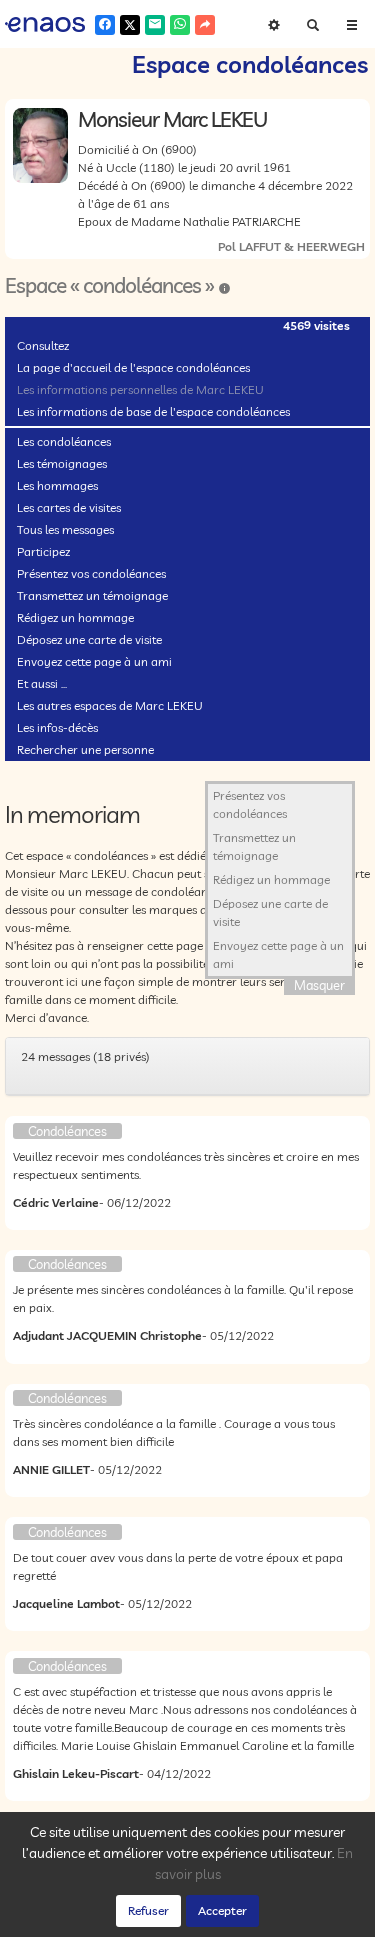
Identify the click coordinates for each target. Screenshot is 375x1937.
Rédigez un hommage (75, 617)
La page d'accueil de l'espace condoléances (133, 367)
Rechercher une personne (85, 749)
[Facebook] (105, 25)
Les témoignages (62, 463)
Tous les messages (65, 529)
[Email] (155, 25)
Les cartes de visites (69, 507)
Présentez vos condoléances (91, 573)
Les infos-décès (57, 727)
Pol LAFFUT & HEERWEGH (291, 246)
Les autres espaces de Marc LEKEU (110, 705)
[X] (130, 25)
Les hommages (57, 485)
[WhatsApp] (180, 25)
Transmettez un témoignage (92, 595)
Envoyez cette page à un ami (94, 661)
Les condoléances (64, 441)
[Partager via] (205, 25)
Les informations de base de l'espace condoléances (153, 411)
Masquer (319, 985)
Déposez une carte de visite (89, 639)
